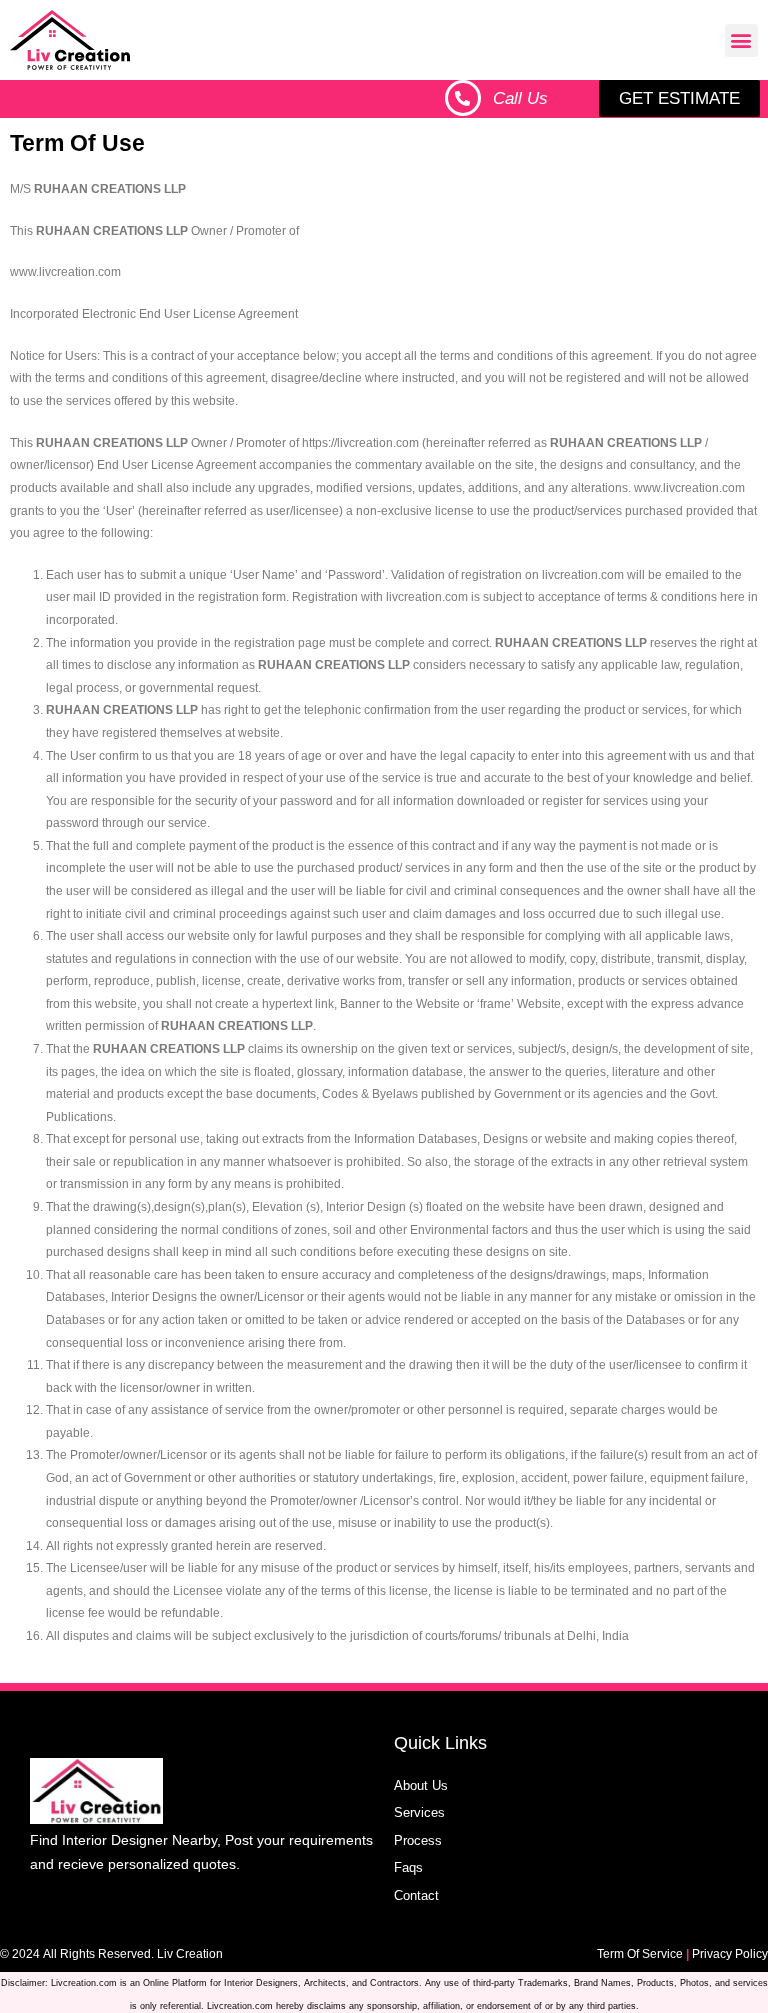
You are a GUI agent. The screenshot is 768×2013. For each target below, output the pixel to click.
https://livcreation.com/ (362, 231)
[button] (741, 40)
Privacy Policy (730, 1954)
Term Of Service (640, 1954)
